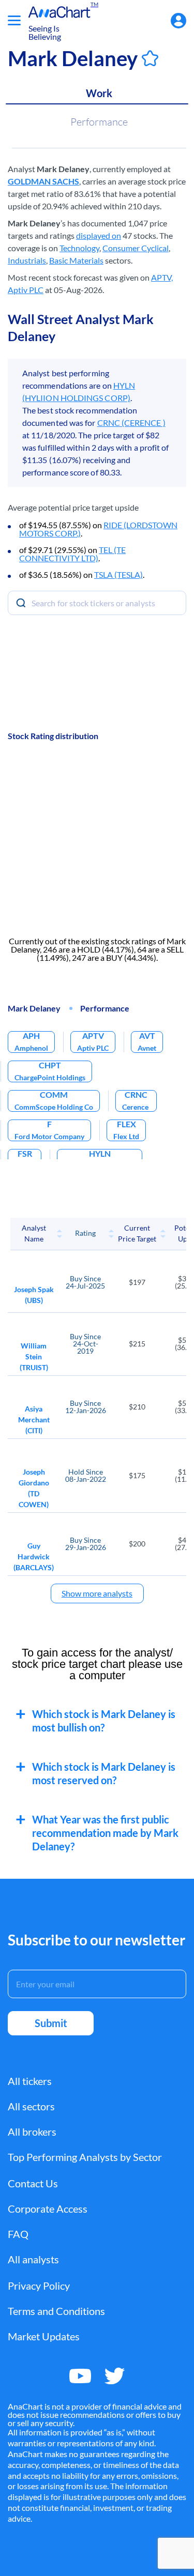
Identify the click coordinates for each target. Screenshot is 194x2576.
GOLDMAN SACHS (43, 181)
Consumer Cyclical (136, 248)
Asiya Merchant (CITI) (34, 1420)
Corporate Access (48, 2209)
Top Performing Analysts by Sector (85, 2157)
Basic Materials (76, 260)
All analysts (33, 2259)
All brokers (32, 2132)
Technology (79, 248)
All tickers (30, 2081)
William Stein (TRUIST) (34, 1356)
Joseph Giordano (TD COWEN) (34, 1488)
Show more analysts (97, 1593)
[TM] (59, 12)
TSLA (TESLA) (118, 574)
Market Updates (44, 2336)
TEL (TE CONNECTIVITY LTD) (72, 554)
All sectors (31, 2106)
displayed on (99, 235)
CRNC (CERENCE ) (131, 423)
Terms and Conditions (56, 2311)
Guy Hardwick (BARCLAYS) (34, 1557)
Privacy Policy (39, 2286)
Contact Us (33, 2183)
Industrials (27, 260)
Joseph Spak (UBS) (34, 1295)
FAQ (18, 2234)
